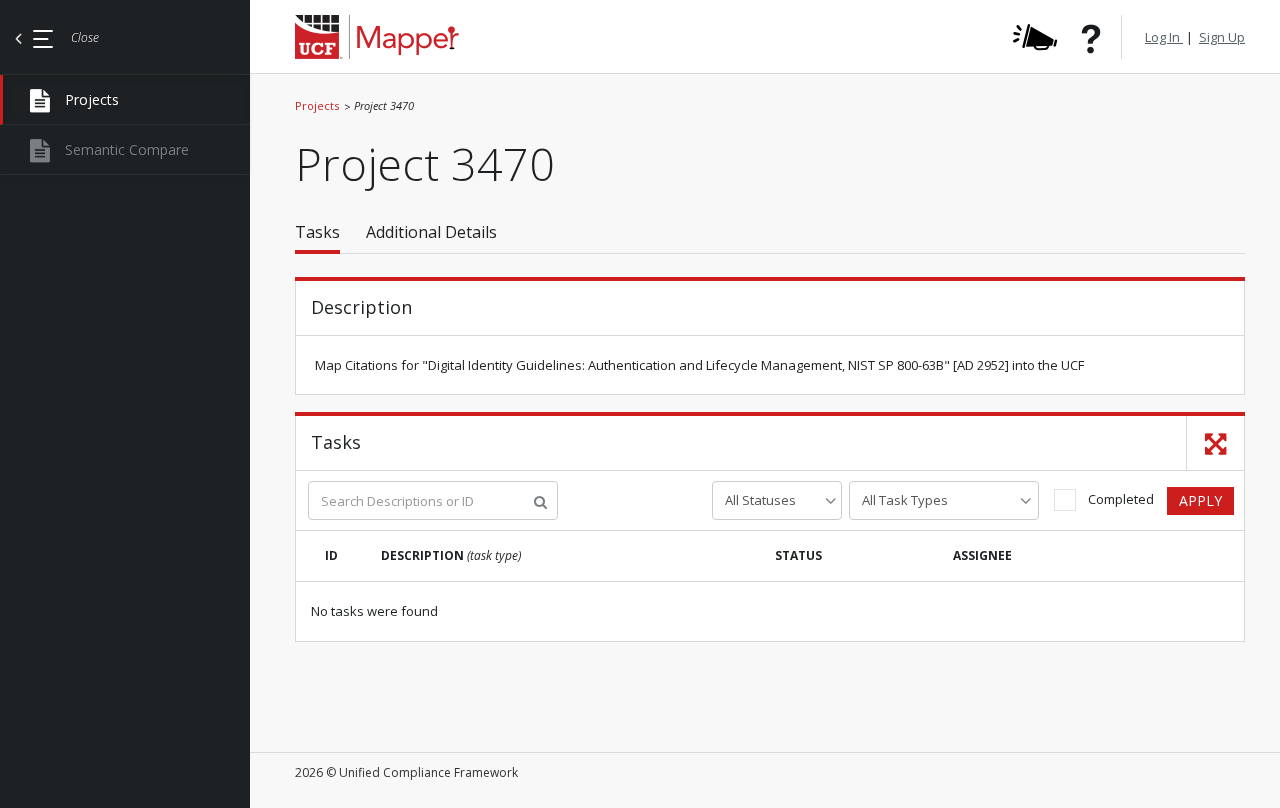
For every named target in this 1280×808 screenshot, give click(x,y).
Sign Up (1222, 37)
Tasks (317, 232)
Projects (317, 105)
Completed (1121, 499)
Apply (1200, 500)
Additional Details (431, 232)
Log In (1164, 37)
